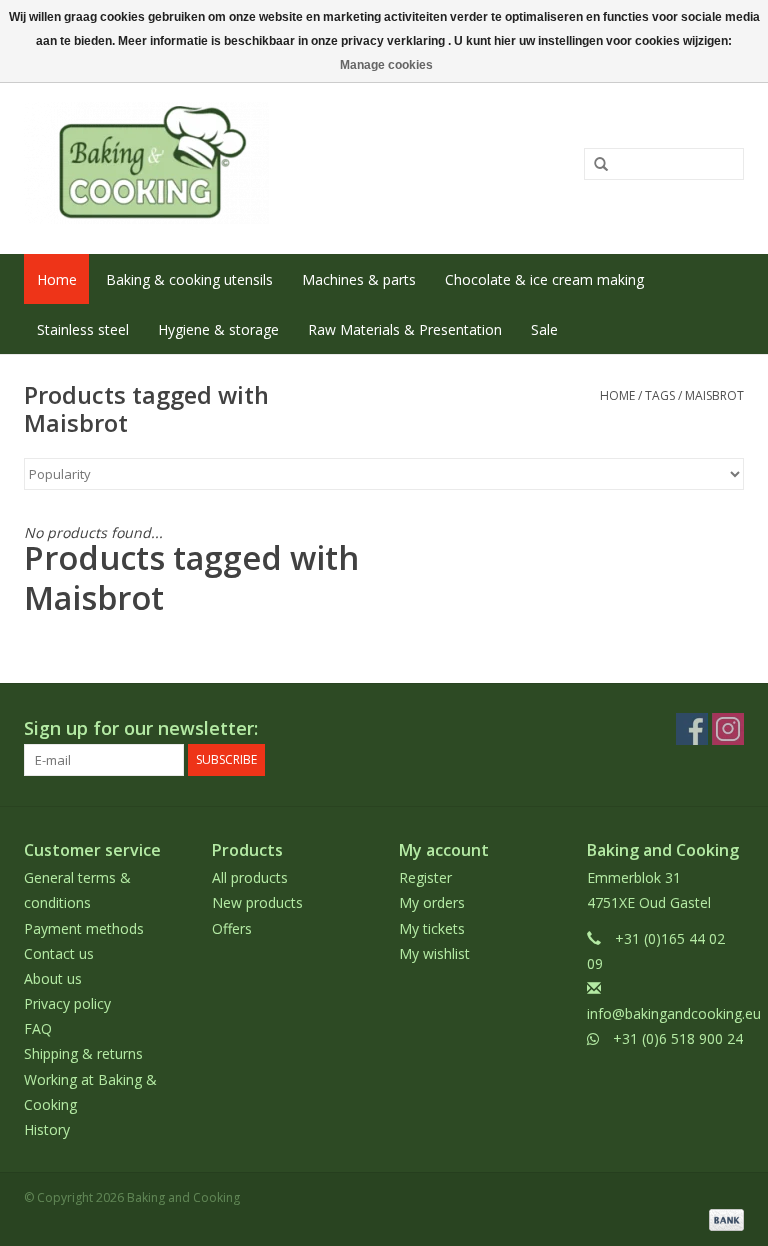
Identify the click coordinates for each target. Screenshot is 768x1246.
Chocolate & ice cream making (544, 279)
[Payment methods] (723, 1218)
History (47, 1129)
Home (57, 279)
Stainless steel (83, 329)
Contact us (59, 953)
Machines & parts (359, 279)
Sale (544, 329)
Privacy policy (67, 1003)
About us (53, 978)
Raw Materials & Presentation (405, 329)
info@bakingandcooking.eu (674, 1013)
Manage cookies (386, 65)
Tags (660, 395)
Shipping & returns (83, 1053)
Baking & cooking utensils (189, 279)
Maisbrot (714, 395)
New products (257, 902)
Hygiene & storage (218, 329)
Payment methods (84, 928)
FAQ (38, 1028)
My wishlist (434, 953)
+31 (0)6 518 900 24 (678, 1038)
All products (250, 877)
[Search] (594, 165)
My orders (432, 902)
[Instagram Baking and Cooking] (728, 729)
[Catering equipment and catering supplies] (236, 163)
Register (425, 877)
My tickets (432, 928)
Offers (232, 928)
